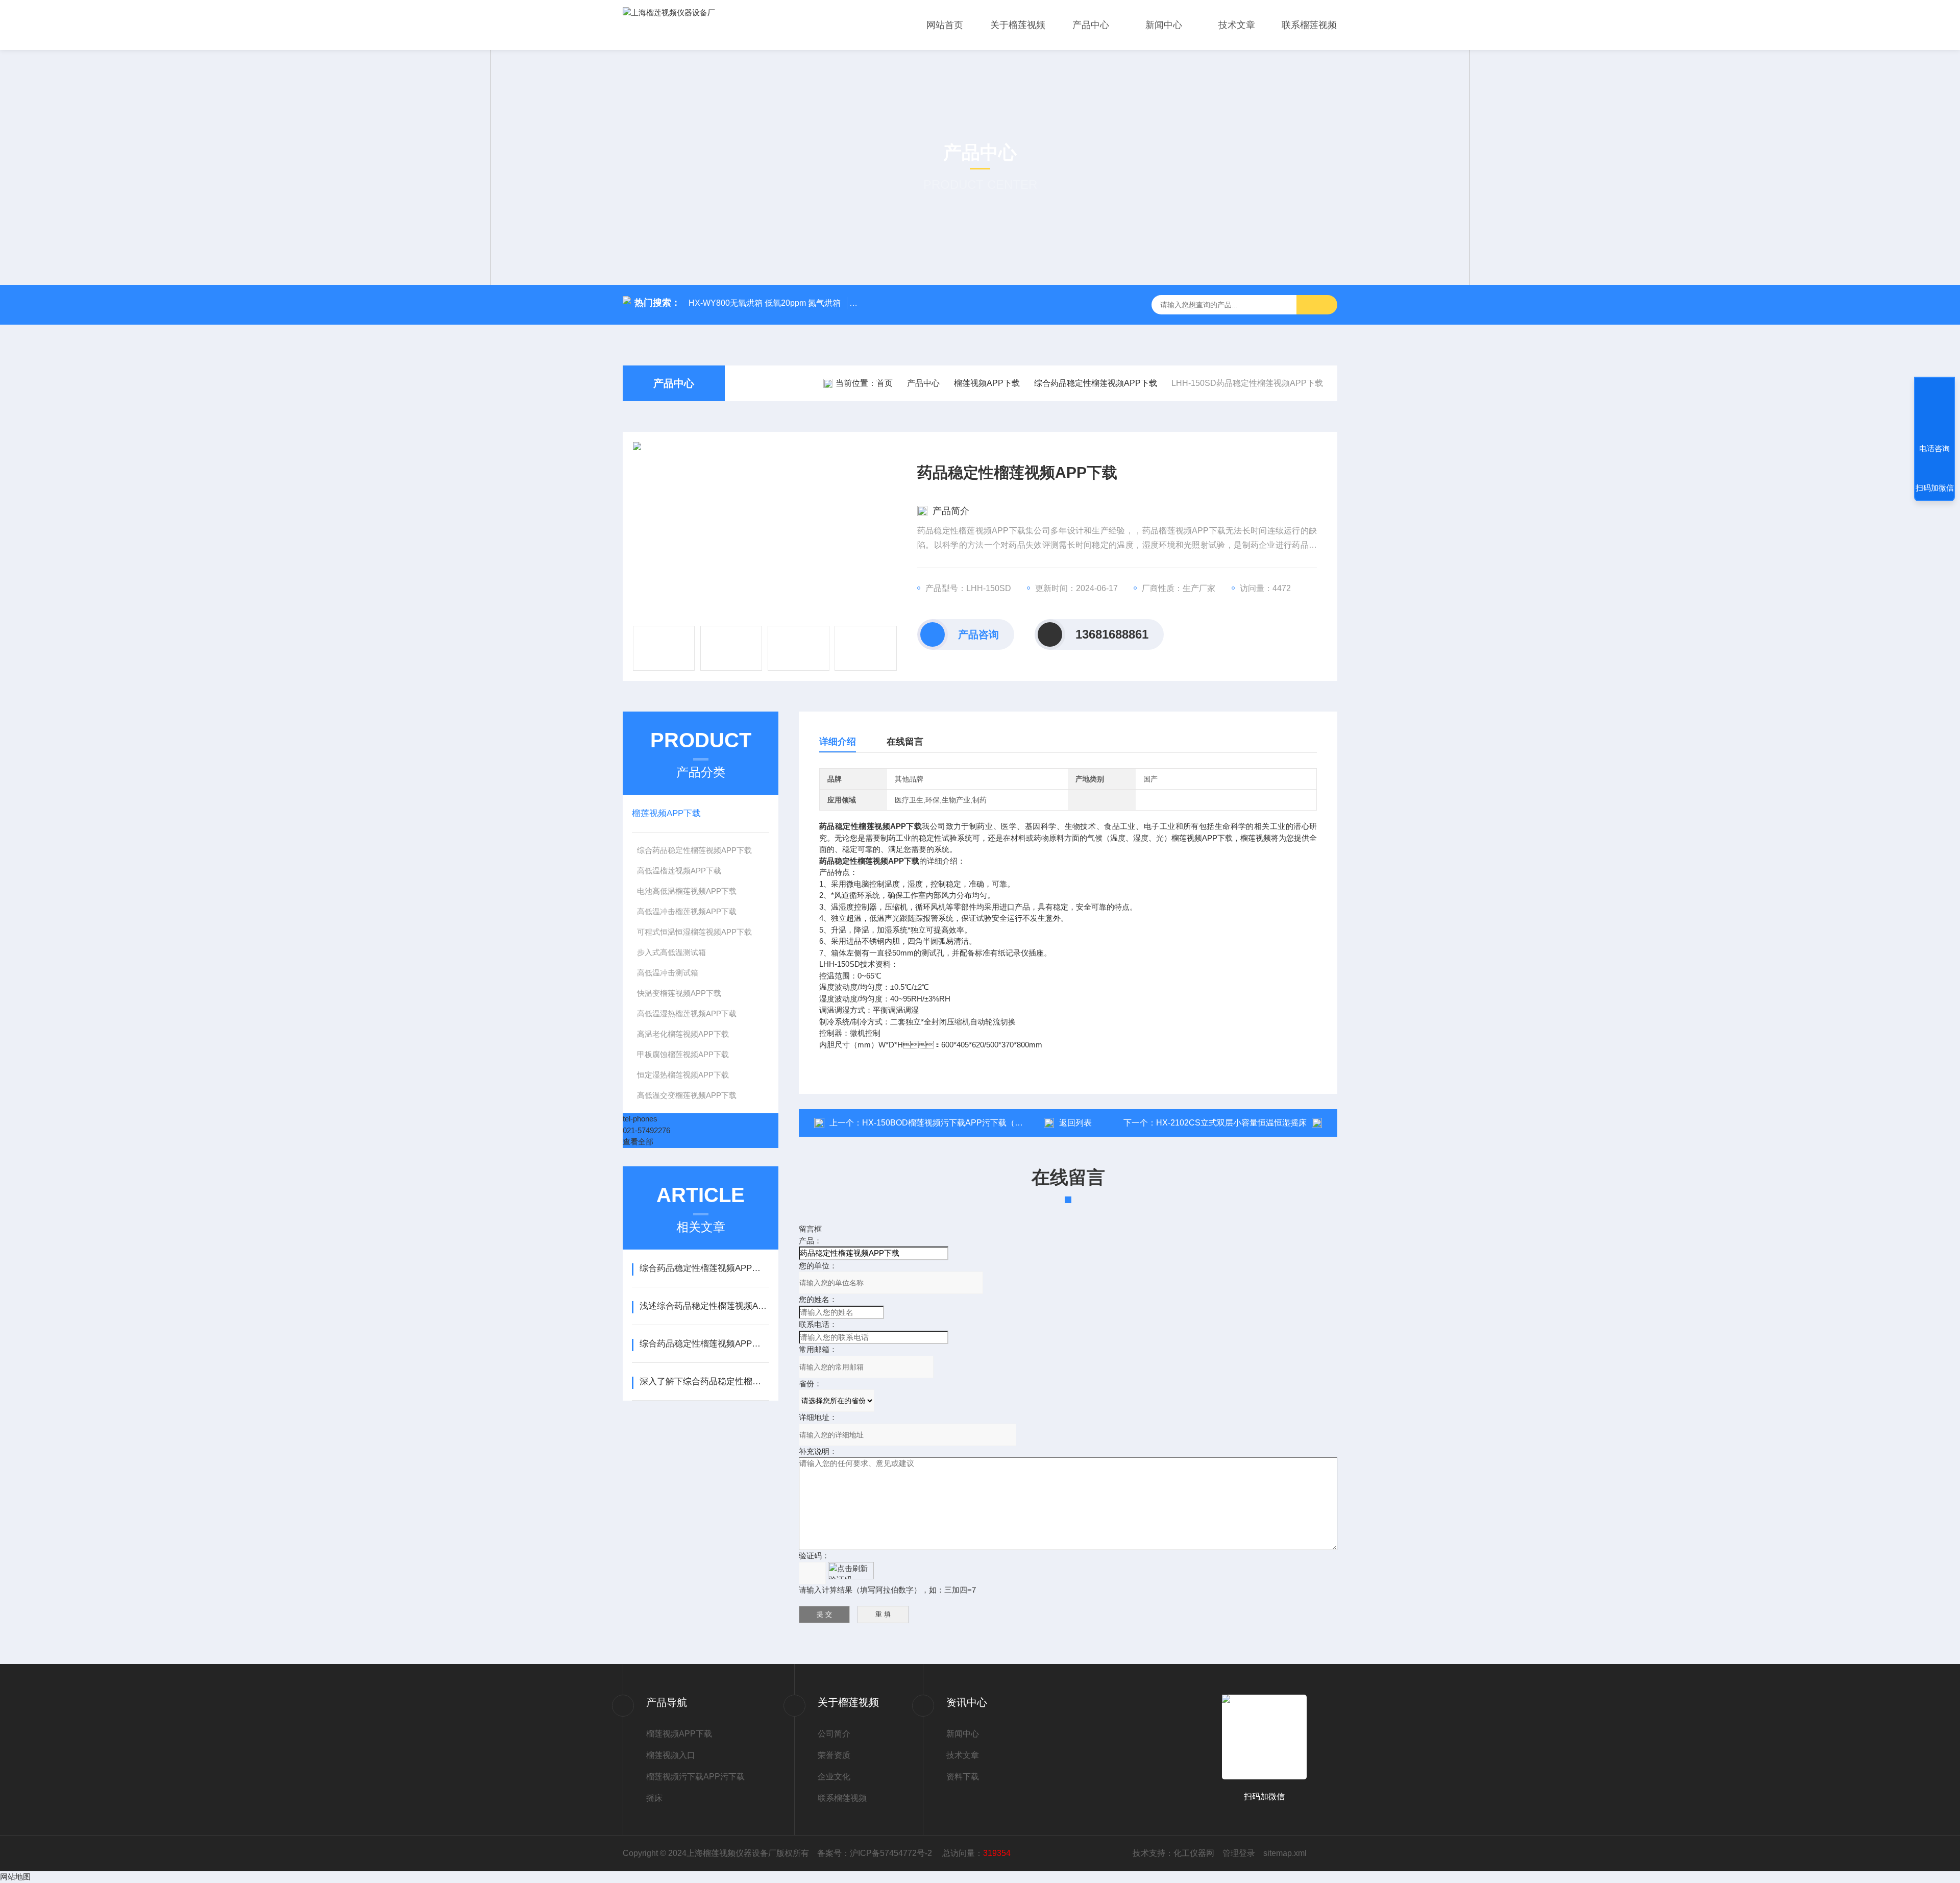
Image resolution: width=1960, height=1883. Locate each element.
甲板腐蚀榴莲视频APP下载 (683, 1054)
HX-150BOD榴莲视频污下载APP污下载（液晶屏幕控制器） (971, 1123)
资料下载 (963, 1777)
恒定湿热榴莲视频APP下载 (683, 1075)
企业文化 (834, 1777)
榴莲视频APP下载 (987, 383)
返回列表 (1075, 1123)
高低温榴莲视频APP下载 (679, 871)
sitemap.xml (1285, 1853)
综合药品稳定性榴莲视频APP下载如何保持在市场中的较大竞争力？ (704, 1268)
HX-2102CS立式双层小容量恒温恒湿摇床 (1231, 1123)
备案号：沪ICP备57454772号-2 (876, 1853)
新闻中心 (1164, 25)
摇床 (654, 1798)
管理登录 (1239, 1853)
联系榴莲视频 (1309, 25)
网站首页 (945, 25)
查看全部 (638, 1142)
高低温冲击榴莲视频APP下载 (687, 911)
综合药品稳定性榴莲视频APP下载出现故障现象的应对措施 (704, 1344)
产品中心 (1091, 25)
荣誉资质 (834, 1755)
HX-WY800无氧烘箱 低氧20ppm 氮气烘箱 (765, 303)
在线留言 (905, 742)
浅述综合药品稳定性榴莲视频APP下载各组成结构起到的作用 (704, 1306)
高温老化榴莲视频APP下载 (683, 1034)
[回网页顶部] (1934, 411)
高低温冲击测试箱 (668, 973)
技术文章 (1237, 25)
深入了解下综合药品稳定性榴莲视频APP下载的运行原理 (704, 1381)
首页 (885, 383)
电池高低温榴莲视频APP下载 (687, 891)
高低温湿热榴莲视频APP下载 (687, 1013)
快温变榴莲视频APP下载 (679, 993)
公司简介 (834, 1734)
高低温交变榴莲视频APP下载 (687, 1095)
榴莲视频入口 (671, 1755)
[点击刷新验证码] (851, 1571)
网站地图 (15, 1877)
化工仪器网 (1194, 1853)
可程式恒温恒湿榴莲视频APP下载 (694, 932)
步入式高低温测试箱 (671, 952)
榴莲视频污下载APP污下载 (695, 1777)
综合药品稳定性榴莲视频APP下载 (1096, 383)
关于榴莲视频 (1018, 25)
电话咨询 (1934, 448)
